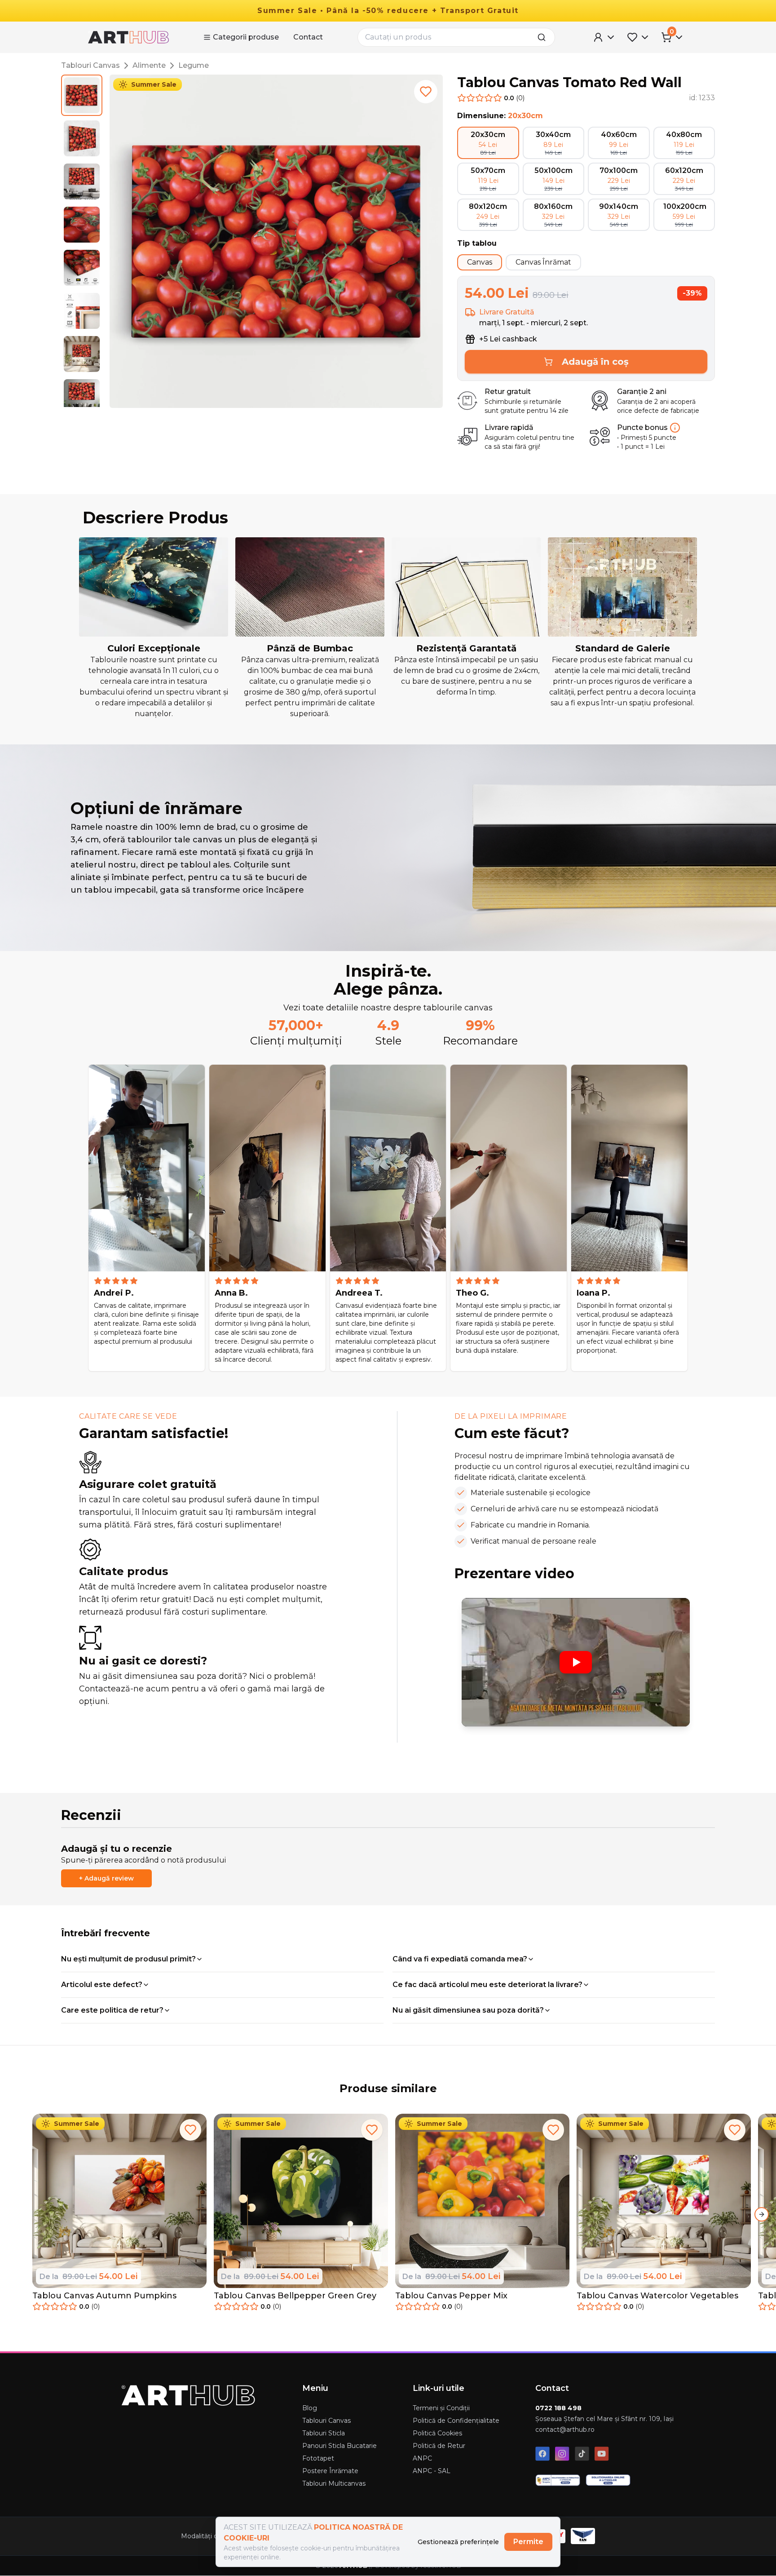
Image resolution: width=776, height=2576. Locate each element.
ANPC (422, 2458)
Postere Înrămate (330, 2471)
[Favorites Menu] (639, 37)
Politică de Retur (439, 2446)
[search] (544, 37)
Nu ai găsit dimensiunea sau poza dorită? (468, 2010)
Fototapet (318, 2458)
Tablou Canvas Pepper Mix (451, 2296)
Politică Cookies (437, 2433)
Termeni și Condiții (441, 2408)
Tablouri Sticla (324, 2433)
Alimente (149, 65)
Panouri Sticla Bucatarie (339, 2446)
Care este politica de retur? (112, 2010)
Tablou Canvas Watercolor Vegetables (657, 2296)
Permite (528, 2542)
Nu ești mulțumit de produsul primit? (128, 1959)
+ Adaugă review (106, 1878)
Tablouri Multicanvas (334, 2483)
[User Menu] (604, 37)
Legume (194, 65)
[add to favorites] (426, 92)
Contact (308, 37)
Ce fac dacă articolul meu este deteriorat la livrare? (487, 1985)
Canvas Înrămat (543, 262)
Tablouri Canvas (90, 65)
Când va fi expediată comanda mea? (460, 1959)
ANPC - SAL (432, 2471)
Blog (310, 2408)
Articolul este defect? (102, 1985)
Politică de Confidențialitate (456, 2421)
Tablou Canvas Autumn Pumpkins (104, 2296)
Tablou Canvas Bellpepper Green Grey (295, 2296)
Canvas (480, 262)
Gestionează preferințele (458, 2542)
